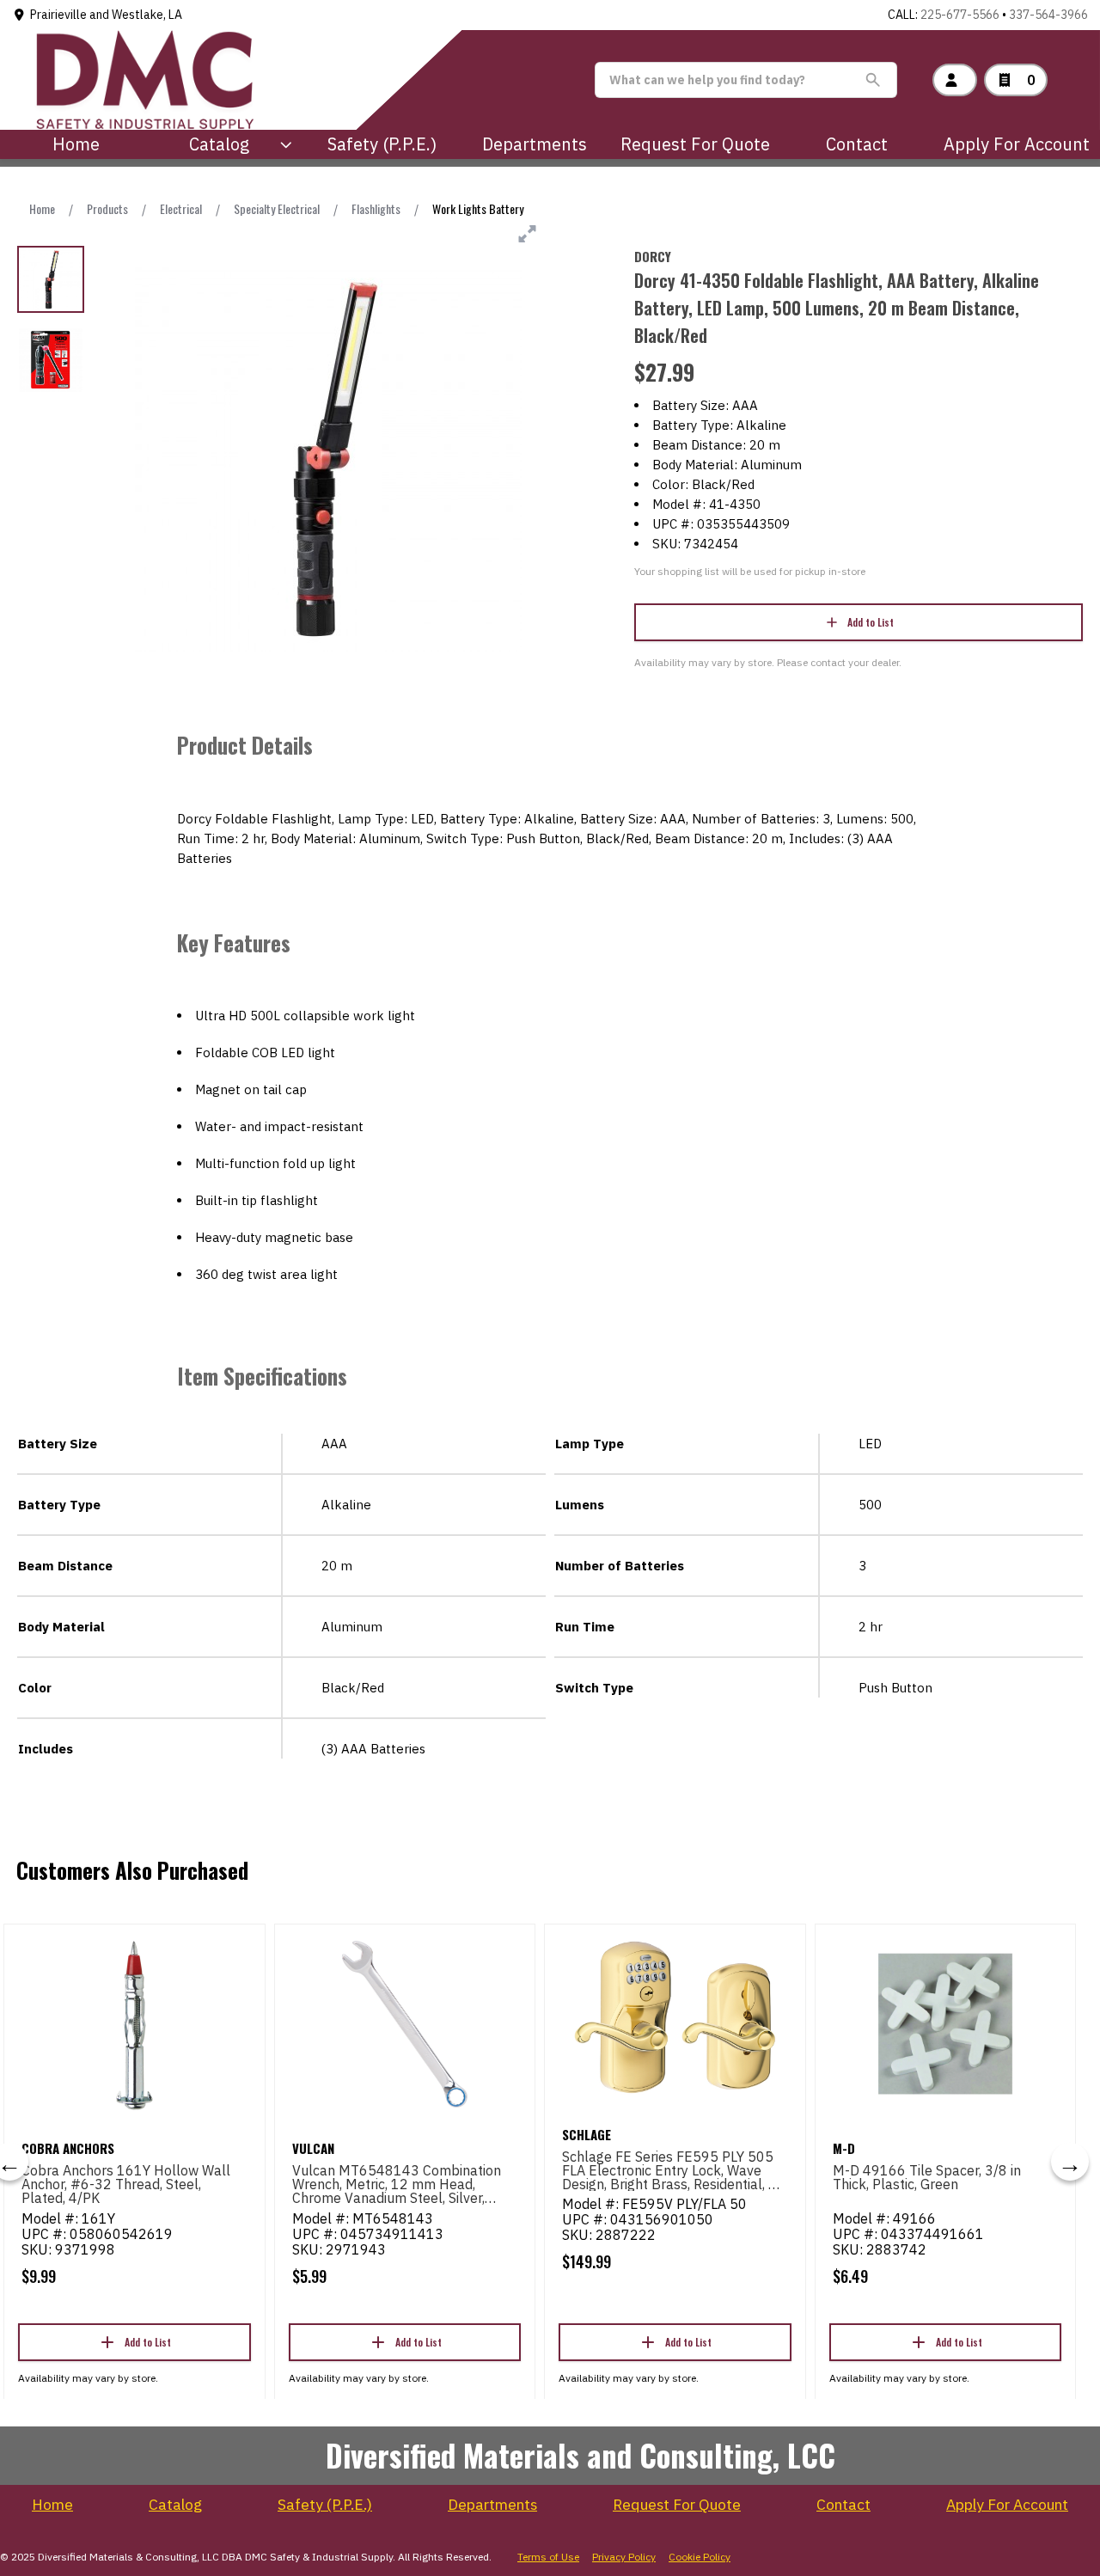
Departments (535, 144)
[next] (1070, 2162)
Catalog (175, 2505)
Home (76, 144)
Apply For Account (1017, 144)
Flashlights (376, 208)
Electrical (181, 208)
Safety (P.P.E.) (382, 144)
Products (107, 208)
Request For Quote (695, 144)
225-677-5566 (960, 15)
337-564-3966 (1048, 15)
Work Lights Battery (478, 208)
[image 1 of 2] (51, 279)
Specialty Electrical (277, 208)
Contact (857, 144)
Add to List (871, 622)
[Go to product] (134, 2024)
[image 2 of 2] (51, 360)
